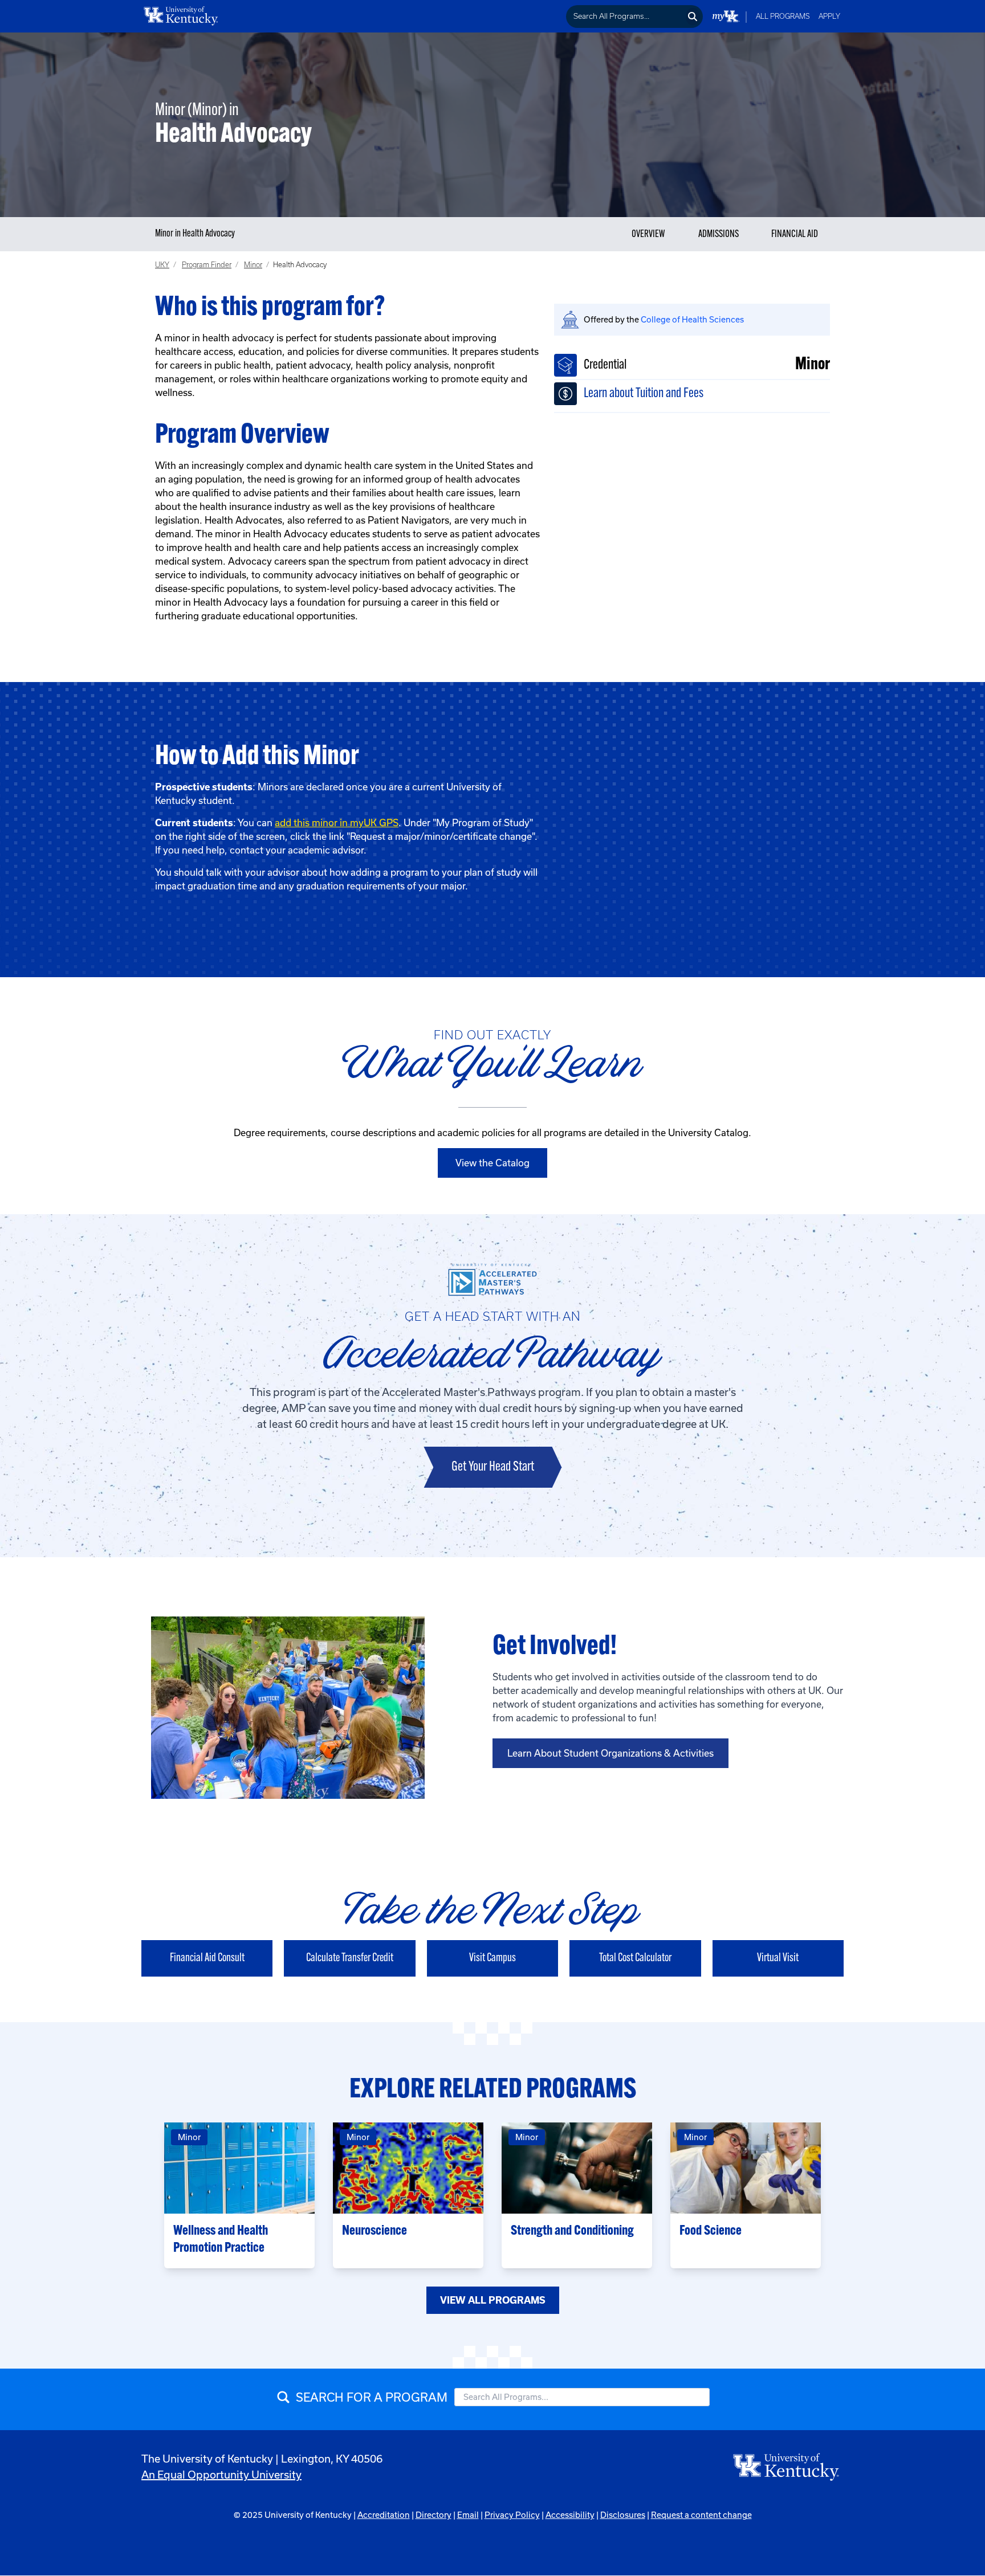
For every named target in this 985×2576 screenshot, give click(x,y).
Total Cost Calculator (635, 1958)
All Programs (783, 16)
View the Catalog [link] (492, 1163)
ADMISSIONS (719, 235)
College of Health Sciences (692, 319)
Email (468, 2515)
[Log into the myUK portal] (726, 16)
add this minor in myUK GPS (337, 822)
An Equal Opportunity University (221, 2475)
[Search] (693, 17)
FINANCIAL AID (795, 235)
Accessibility (570, 2515)
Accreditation (384, 2515)
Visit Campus (492, 1958)
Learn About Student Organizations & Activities (610, 1753)
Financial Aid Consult (207, 1958)
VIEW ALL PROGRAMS (493, 2300)
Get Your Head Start (493, 1467)
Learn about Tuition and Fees (644, 394)
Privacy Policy (512, 2515)
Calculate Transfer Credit (350, 1958)
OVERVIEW (648, 235)
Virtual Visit (778, 1958)
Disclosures (623, 2515)
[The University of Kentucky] (787, 2466)
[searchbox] (625, 17)
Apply (829, 16)
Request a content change (701, 2515)
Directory (434, 2515)
